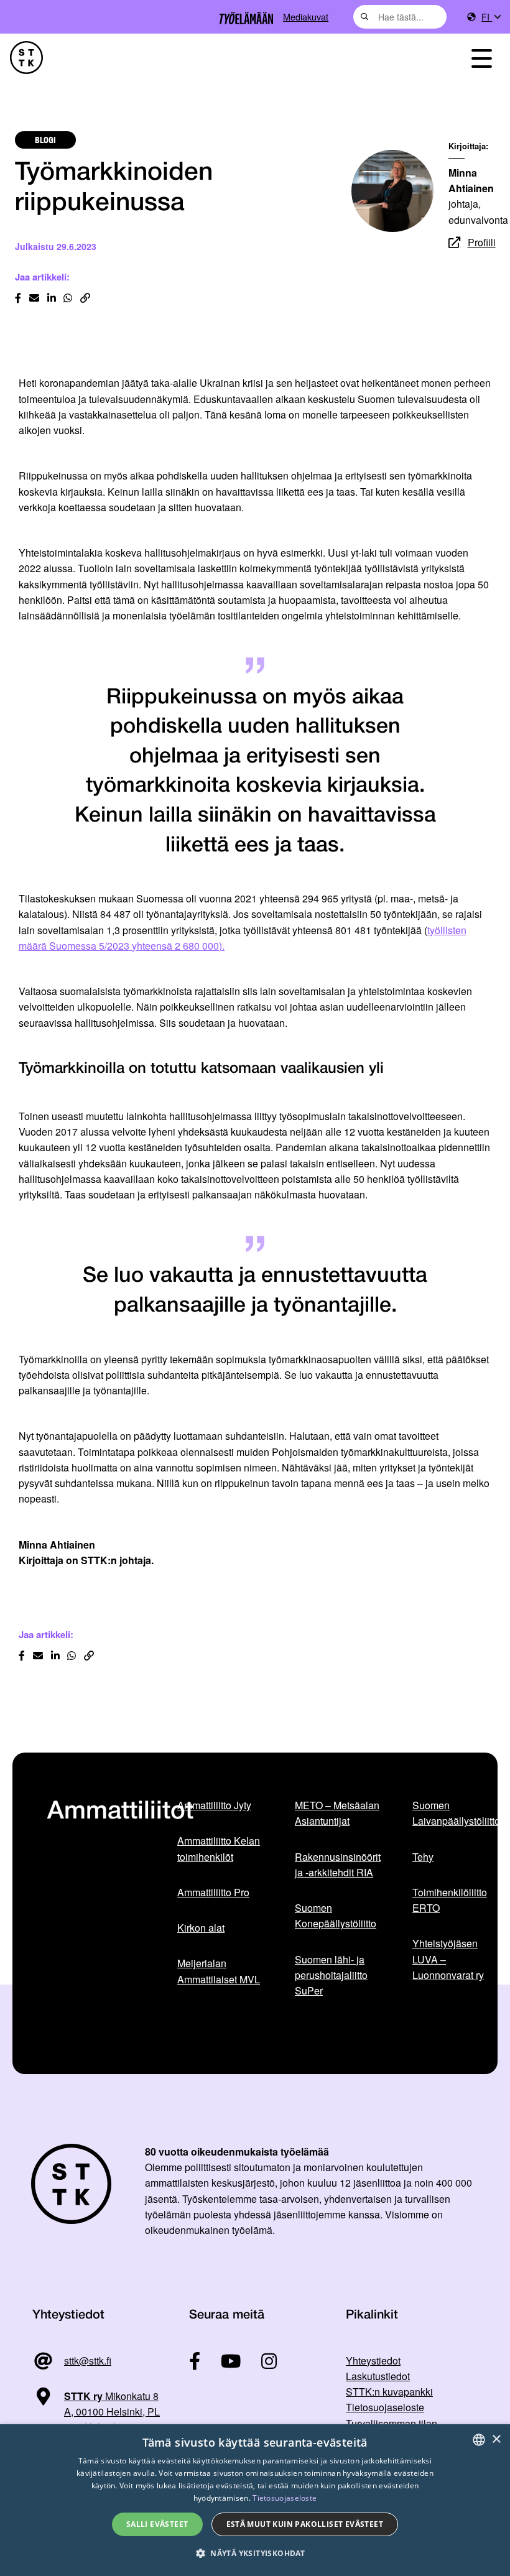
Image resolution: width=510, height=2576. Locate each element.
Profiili (482, 242)
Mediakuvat (306, 16)
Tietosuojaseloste (385, 2407)
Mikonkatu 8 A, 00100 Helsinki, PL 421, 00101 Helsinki (96, 2412)
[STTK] (26, 58)
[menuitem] (491, 17)
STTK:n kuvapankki (389, 2392)
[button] (255, 2553)
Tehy (423, 1857)
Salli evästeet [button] (157, 2524)
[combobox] (400, 17)
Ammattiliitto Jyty (214, 1805)
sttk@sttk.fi (88, 2361)
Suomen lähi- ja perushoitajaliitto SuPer (331, 1975)
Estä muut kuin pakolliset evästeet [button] (305, 2524)
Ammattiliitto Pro (213, 1892)
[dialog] (255, 2500)
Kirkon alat (201, 1928)
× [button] (496, 2439)
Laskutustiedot (378, 2376)
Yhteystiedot (373, 2361)
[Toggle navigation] (481, 58)
